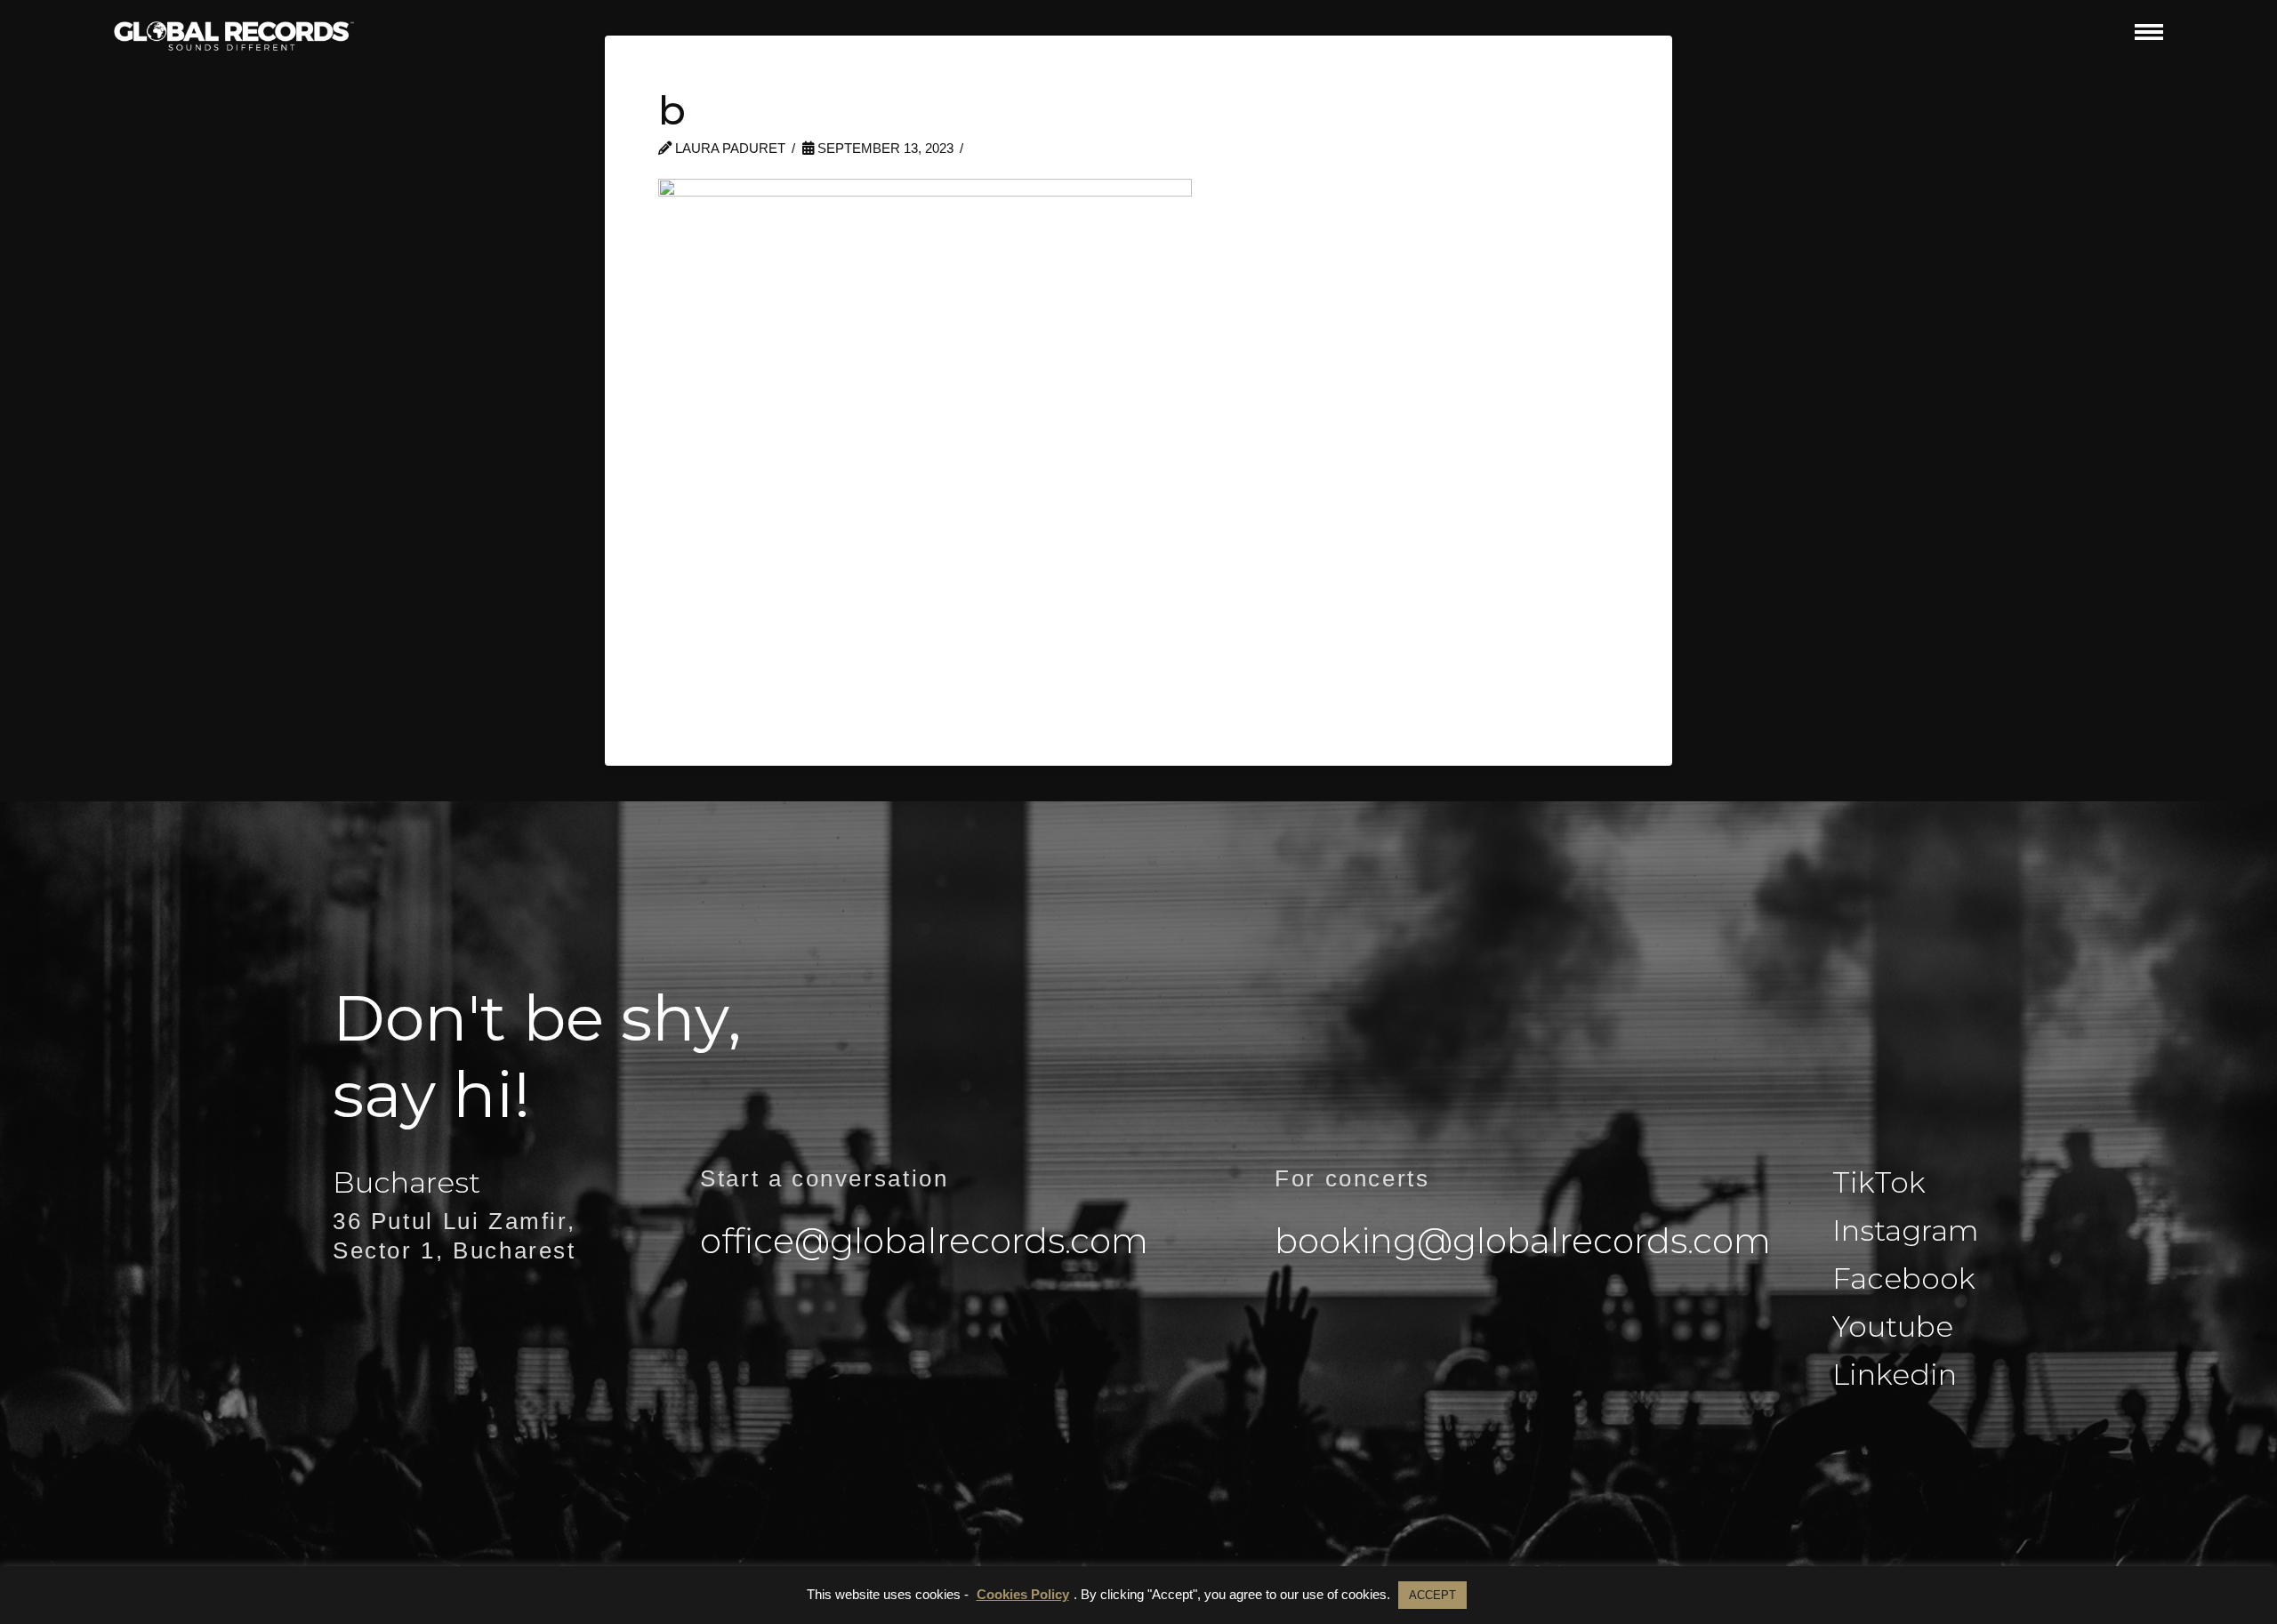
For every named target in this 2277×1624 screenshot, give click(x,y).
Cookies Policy (1023, 1594)
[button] (2149, 32)
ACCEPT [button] (1432, 1595)
